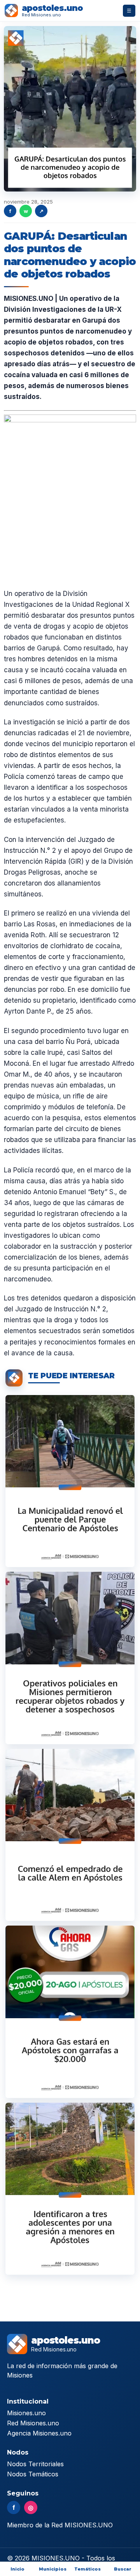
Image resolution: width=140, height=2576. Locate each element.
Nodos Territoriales (35, 2464)
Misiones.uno (26, 2413)
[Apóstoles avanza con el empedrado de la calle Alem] (70, 1835)
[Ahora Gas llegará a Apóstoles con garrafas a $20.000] (70, 2012)
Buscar (123, 2569)
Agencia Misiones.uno (39, 2433)
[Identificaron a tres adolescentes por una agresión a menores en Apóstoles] (70, 2189)
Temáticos (87, 2569)
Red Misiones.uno (33, 2423)
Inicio (17, 2569)
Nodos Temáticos (33, 2474)
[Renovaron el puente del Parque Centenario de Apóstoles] (70, 1481)
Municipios (53, 2569)
